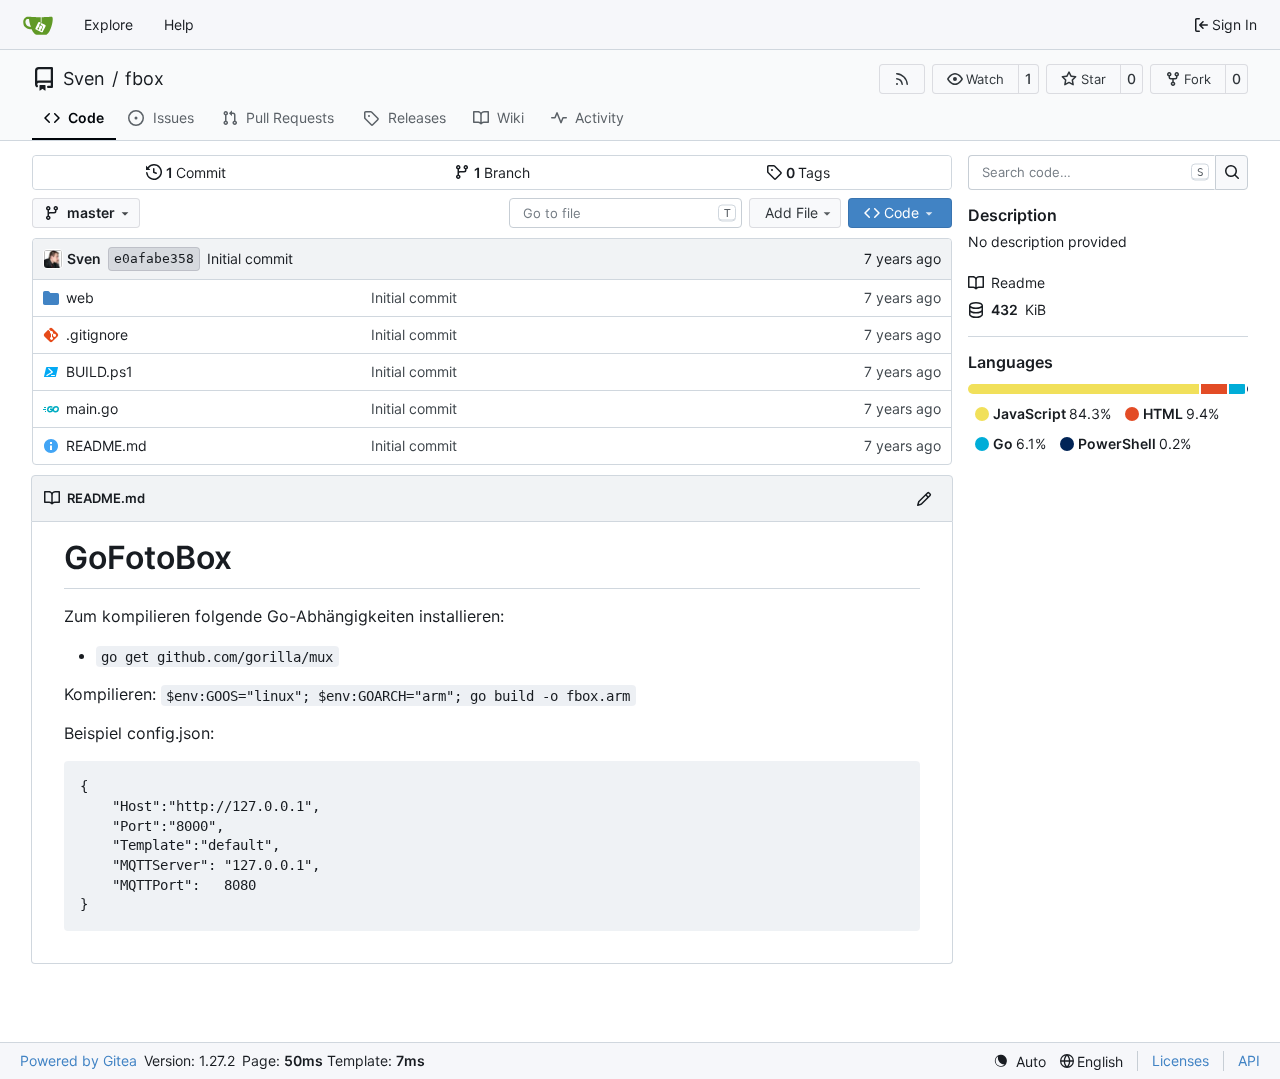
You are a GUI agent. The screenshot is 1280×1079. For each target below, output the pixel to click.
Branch (502, 172)
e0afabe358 (154, 258)
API (1249, 1060)
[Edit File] (924, 498)
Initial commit (250, 258)
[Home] (38, 25)
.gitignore (97, 334)
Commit (196, 172)
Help (179, 24)
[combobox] (625, 213)
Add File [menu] (791, 212)
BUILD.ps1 (99, 371)
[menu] (1019, 1061)
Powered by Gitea (78, 1060)
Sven (84, 79)
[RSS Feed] (902, 79)
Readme (1018, 282)
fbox (144, 79)
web (80, 297)
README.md (106, 445)
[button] (975, 79)
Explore (108, 24)
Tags (808, 172)
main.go (92, 408)
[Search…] (1231, 173)
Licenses (1180, 1060)
